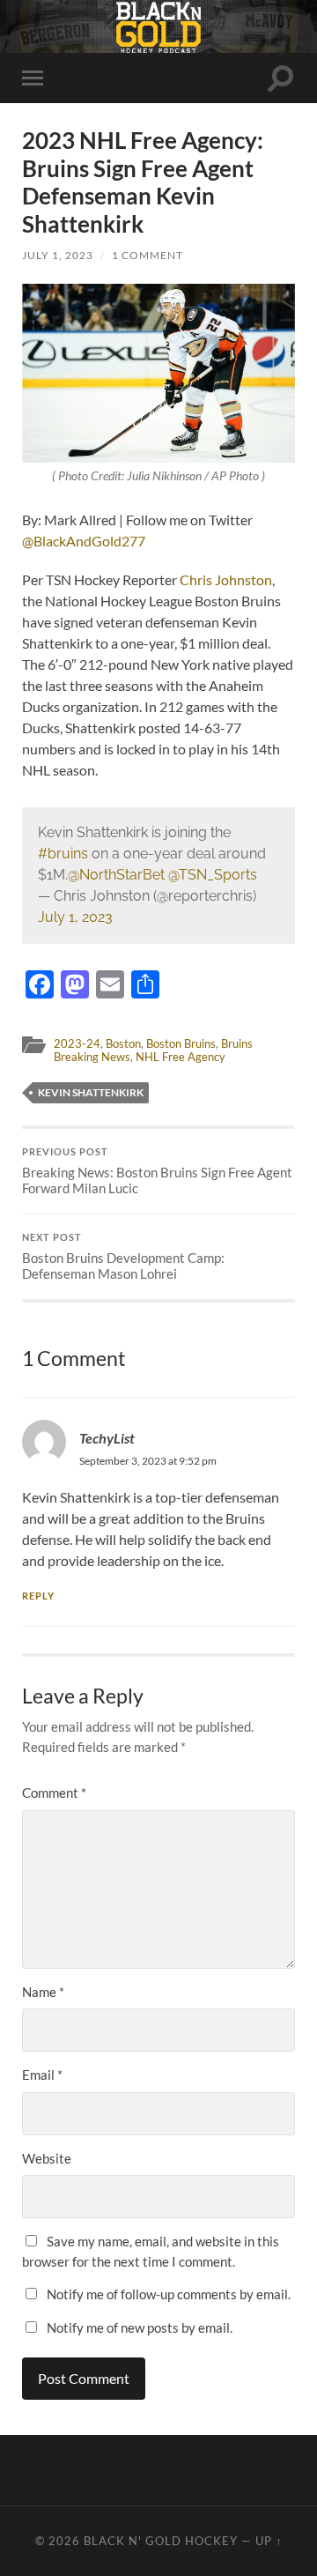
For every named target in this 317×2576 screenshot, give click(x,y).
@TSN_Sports (213, 875)
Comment (54, 1793)
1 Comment (147, 255)
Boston (123, 1043)
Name (43, 1992)
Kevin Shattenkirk (91, 1092)
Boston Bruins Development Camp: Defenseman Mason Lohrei (123, 1257)
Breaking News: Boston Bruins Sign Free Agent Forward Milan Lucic (157, 1171)
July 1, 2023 (58, 255)
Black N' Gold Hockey (161, 2541)
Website (47, 2158)
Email (42, 2075)
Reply (38, 1596)
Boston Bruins (181, 1043)
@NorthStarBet (116, 875)
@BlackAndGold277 (84, 541)
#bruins (63, 854)
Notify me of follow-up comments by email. (169, 2294)
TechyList (107, 1438)
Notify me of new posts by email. (140, 2327)
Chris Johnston (226, 579)
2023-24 (77, 1043)
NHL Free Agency (181, 1057)
